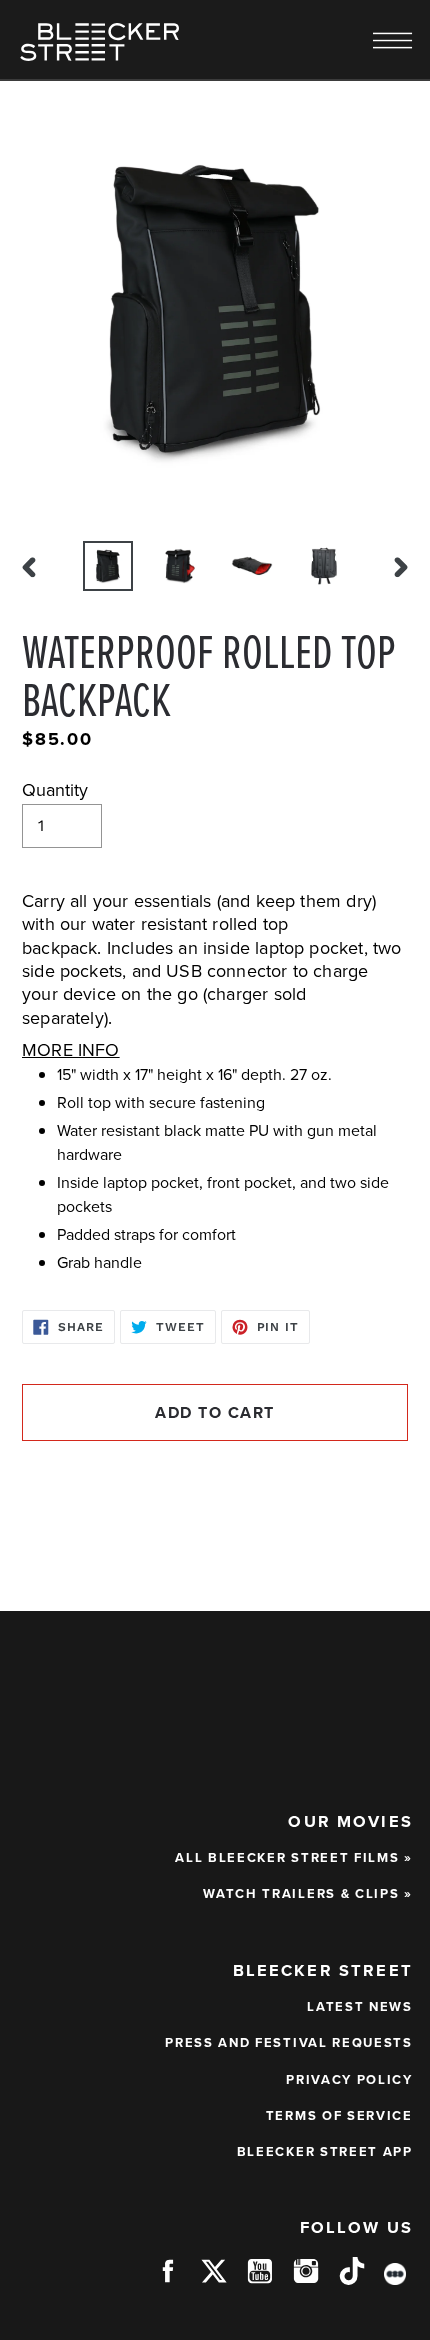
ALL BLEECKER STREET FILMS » (294, 1857)
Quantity (55, 790)
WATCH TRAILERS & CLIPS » (308, 1893)
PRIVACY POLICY (349, 2079)
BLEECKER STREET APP (325, 2151)
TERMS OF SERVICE (339, 2115)
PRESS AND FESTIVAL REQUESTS (289, 2042)
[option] (108, 566)
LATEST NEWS (360, 2006)
